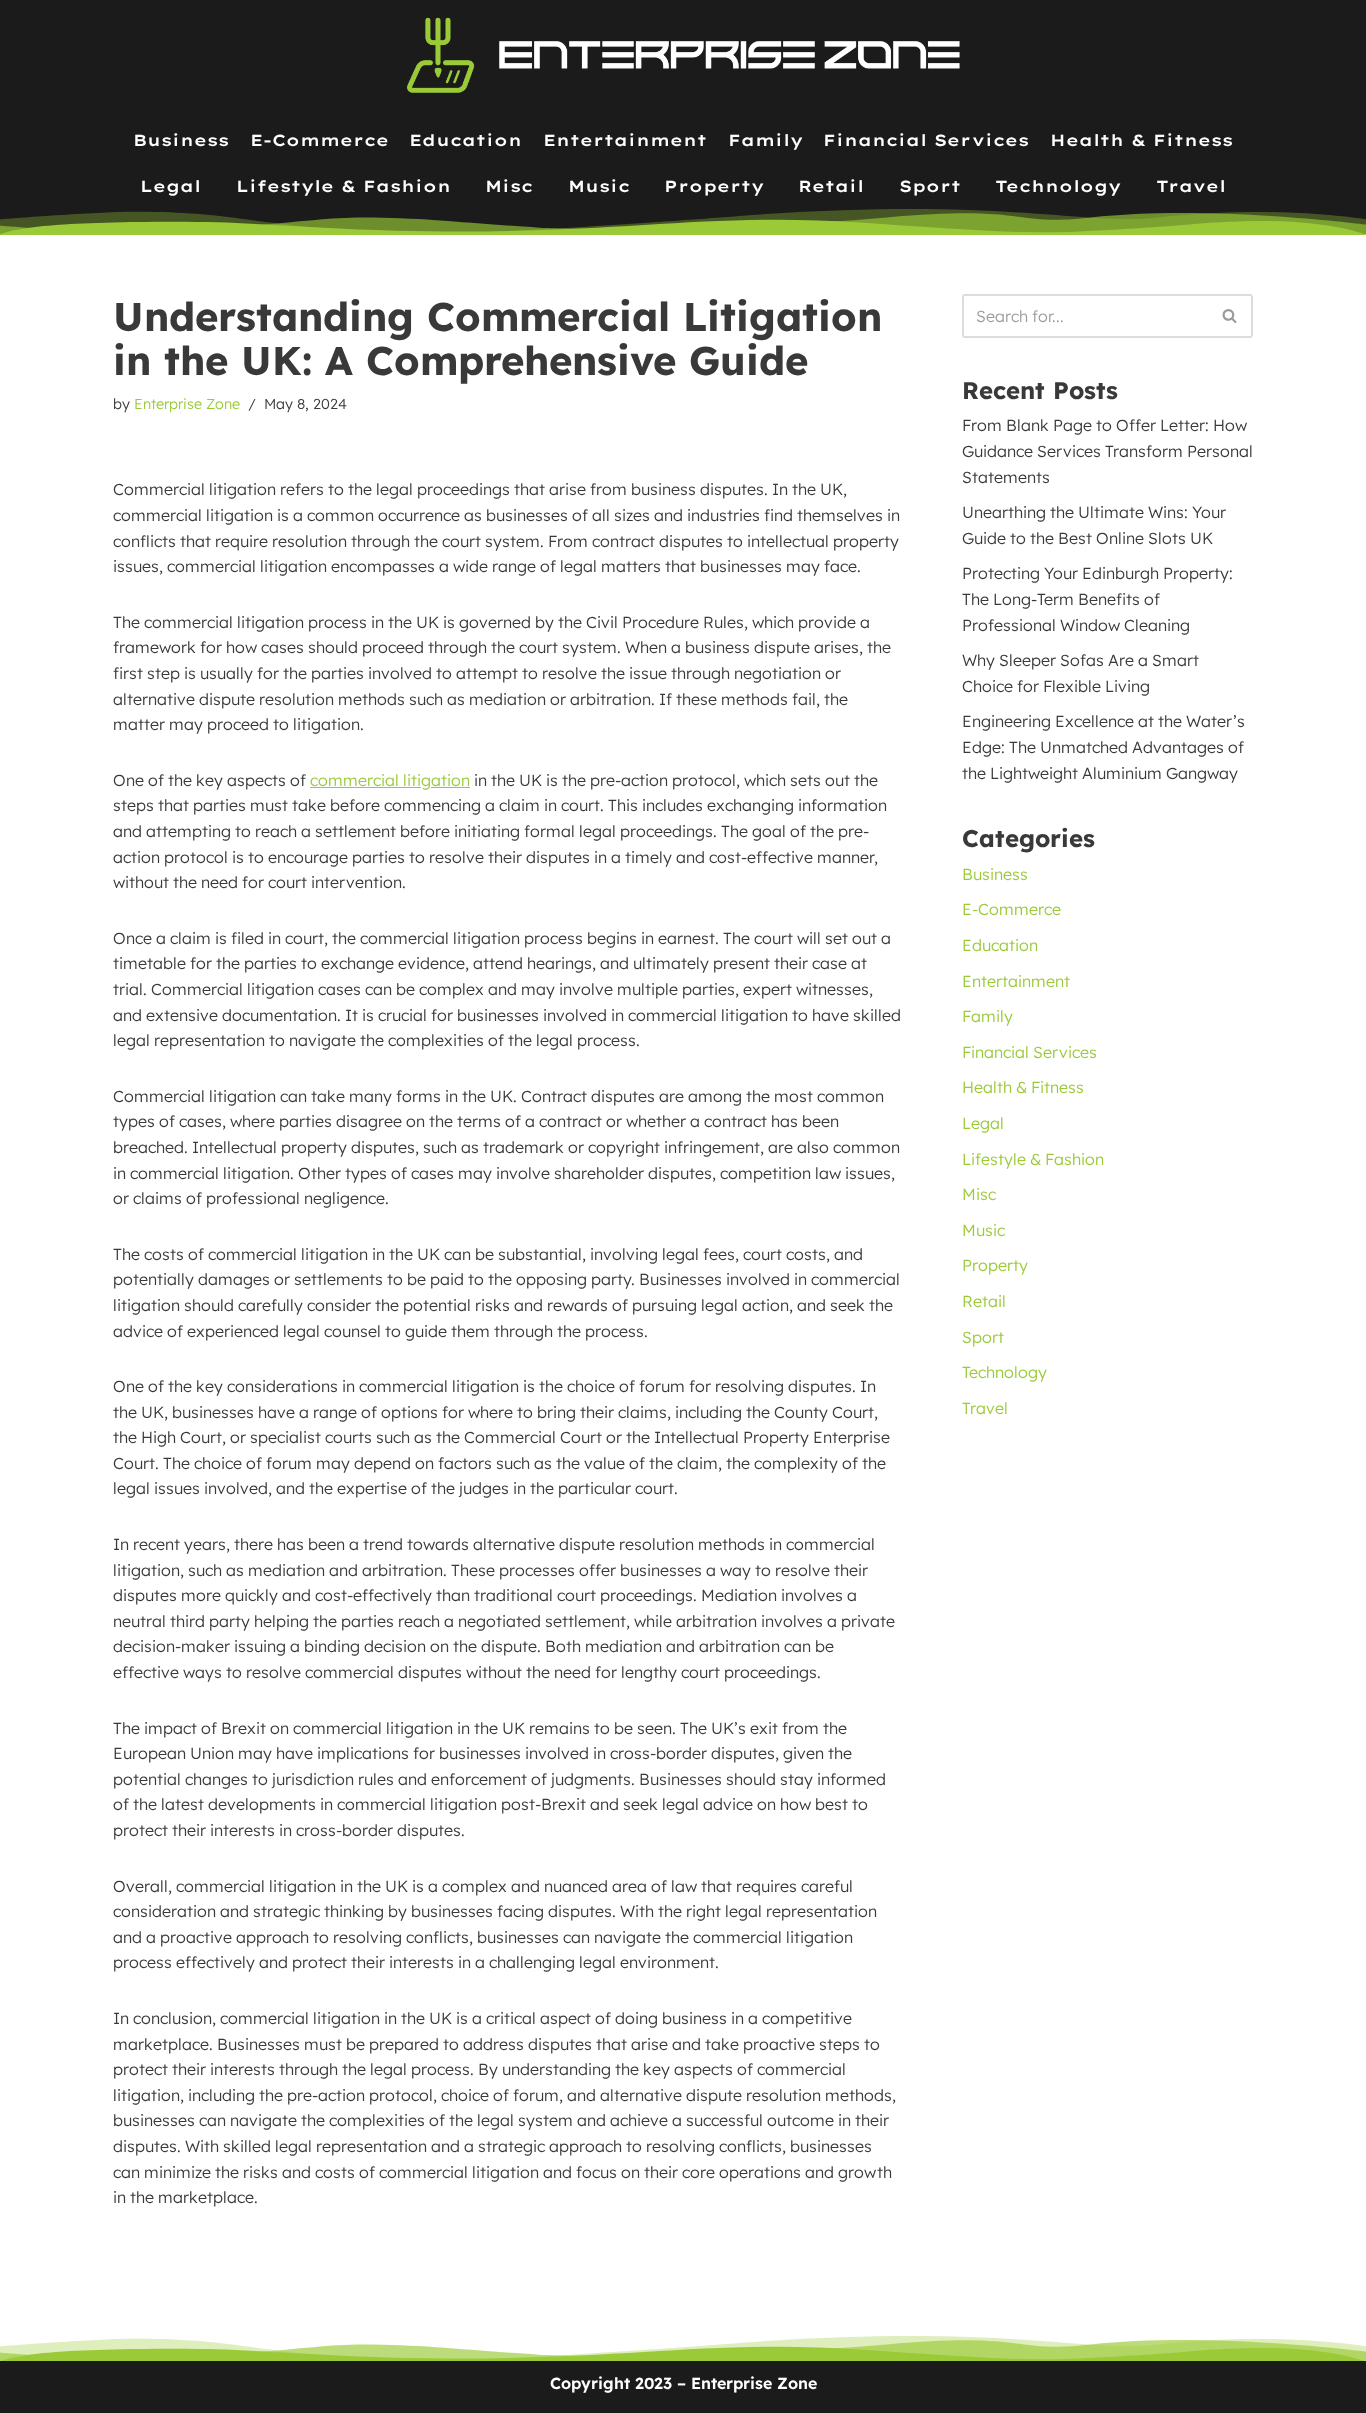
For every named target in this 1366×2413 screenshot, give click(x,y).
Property (714, 186)
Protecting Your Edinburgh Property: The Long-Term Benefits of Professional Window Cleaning (1097, 598)
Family (765, 140)
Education (465, 140)
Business (181, 140)
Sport (930, 186)
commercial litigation (390, 780)
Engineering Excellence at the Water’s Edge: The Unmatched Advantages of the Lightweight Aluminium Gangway (1103, 746)
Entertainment (625, 140)
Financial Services (926, 140)
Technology (1058, 186)
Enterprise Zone (187, 404)
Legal (170, 186)
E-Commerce (319, 140)
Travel (1191, 186)
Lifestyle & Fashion (343, 186)
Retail (831, 186)
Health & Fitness (1141, 140)
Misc (509, 186)
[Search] (1230, 316)
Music (599, 186)
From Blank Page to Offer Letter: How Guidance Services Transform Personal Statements (1107, 450)
